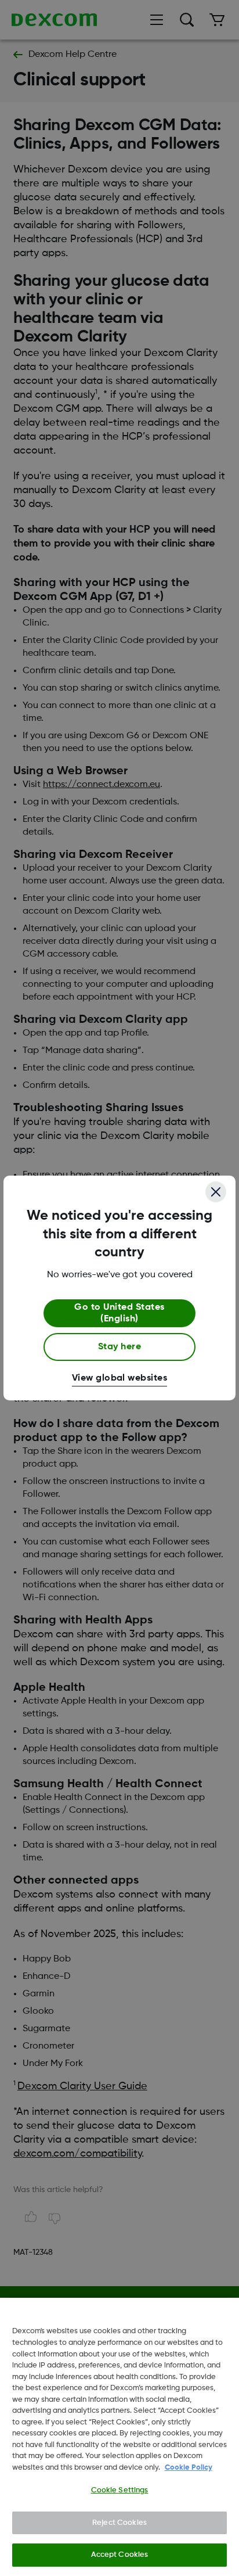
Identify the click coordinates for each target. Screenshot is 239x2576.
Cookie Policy (189, 2468)
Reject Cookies (119, 2523)
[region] (119, 2437)
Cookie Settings (120, 2490)
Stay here (119, 1347)
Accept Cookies (120, 2555)
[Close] (216, 1192)
